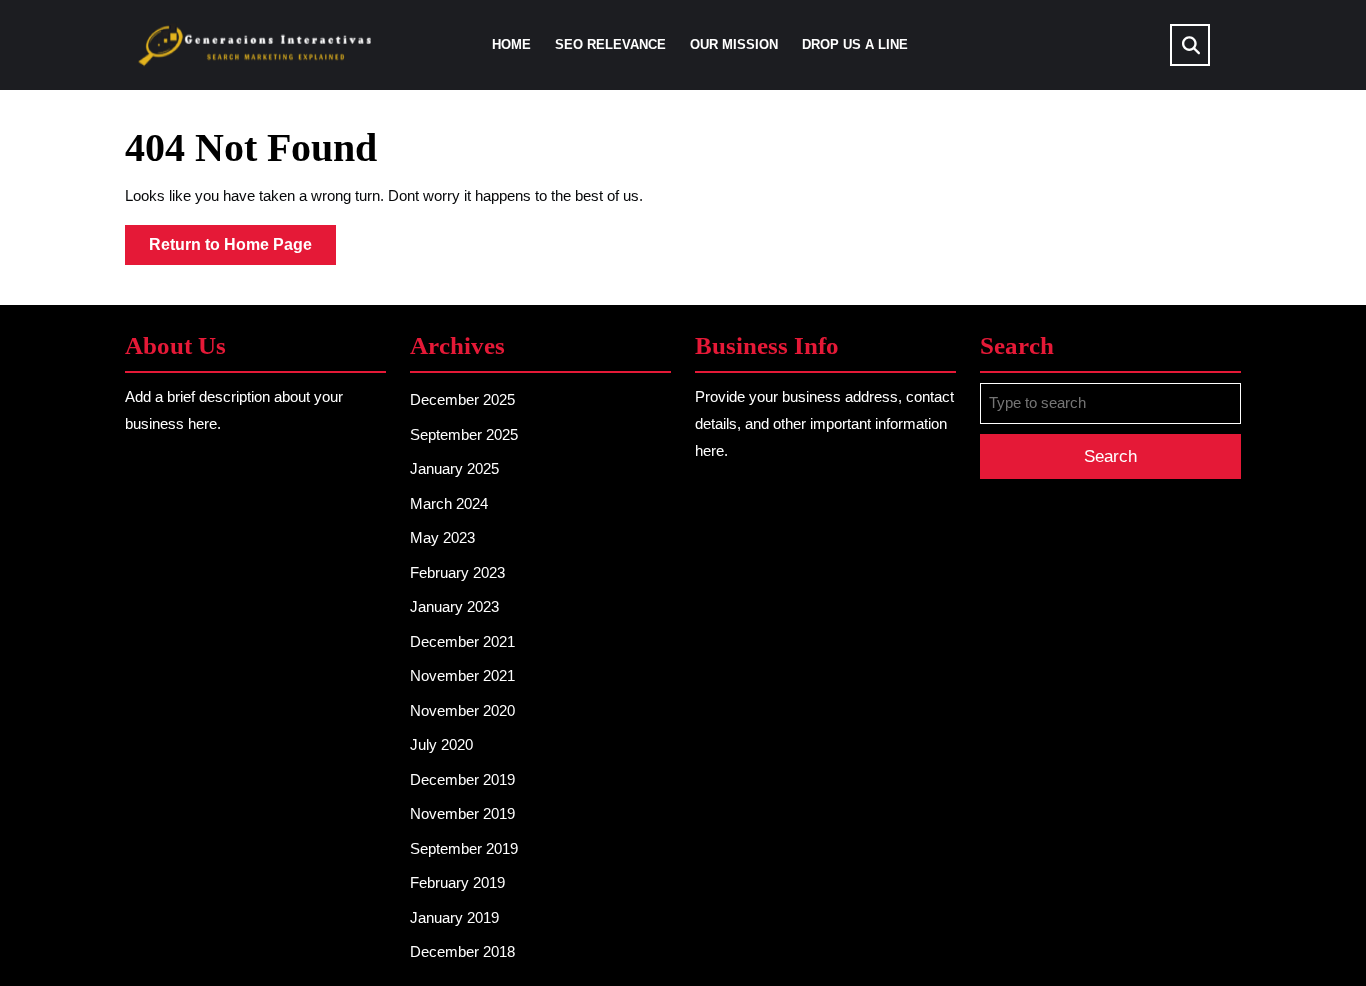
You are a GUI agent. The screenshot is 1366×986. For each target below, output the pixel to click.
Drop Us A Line (855, 44)
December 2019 (462, 779)
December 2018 (462, 951)
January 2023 (454, 606)
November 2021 (462, 675)
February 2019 (457, 882)
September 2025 (464, 434)
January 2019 (454, 917)
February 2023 (457, 572)
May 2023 (442, 537)
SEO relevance (610, 44)
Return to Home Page (242, 250)
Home (511, 44)
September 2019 (464, 848)
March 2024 (449, 503)
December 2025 (462, 399)
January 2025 (454, 468)
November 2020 (462, 710)
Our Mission (734, 44)
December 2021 (462, 641)
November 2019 (462, 813)
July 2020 (441, 744)
